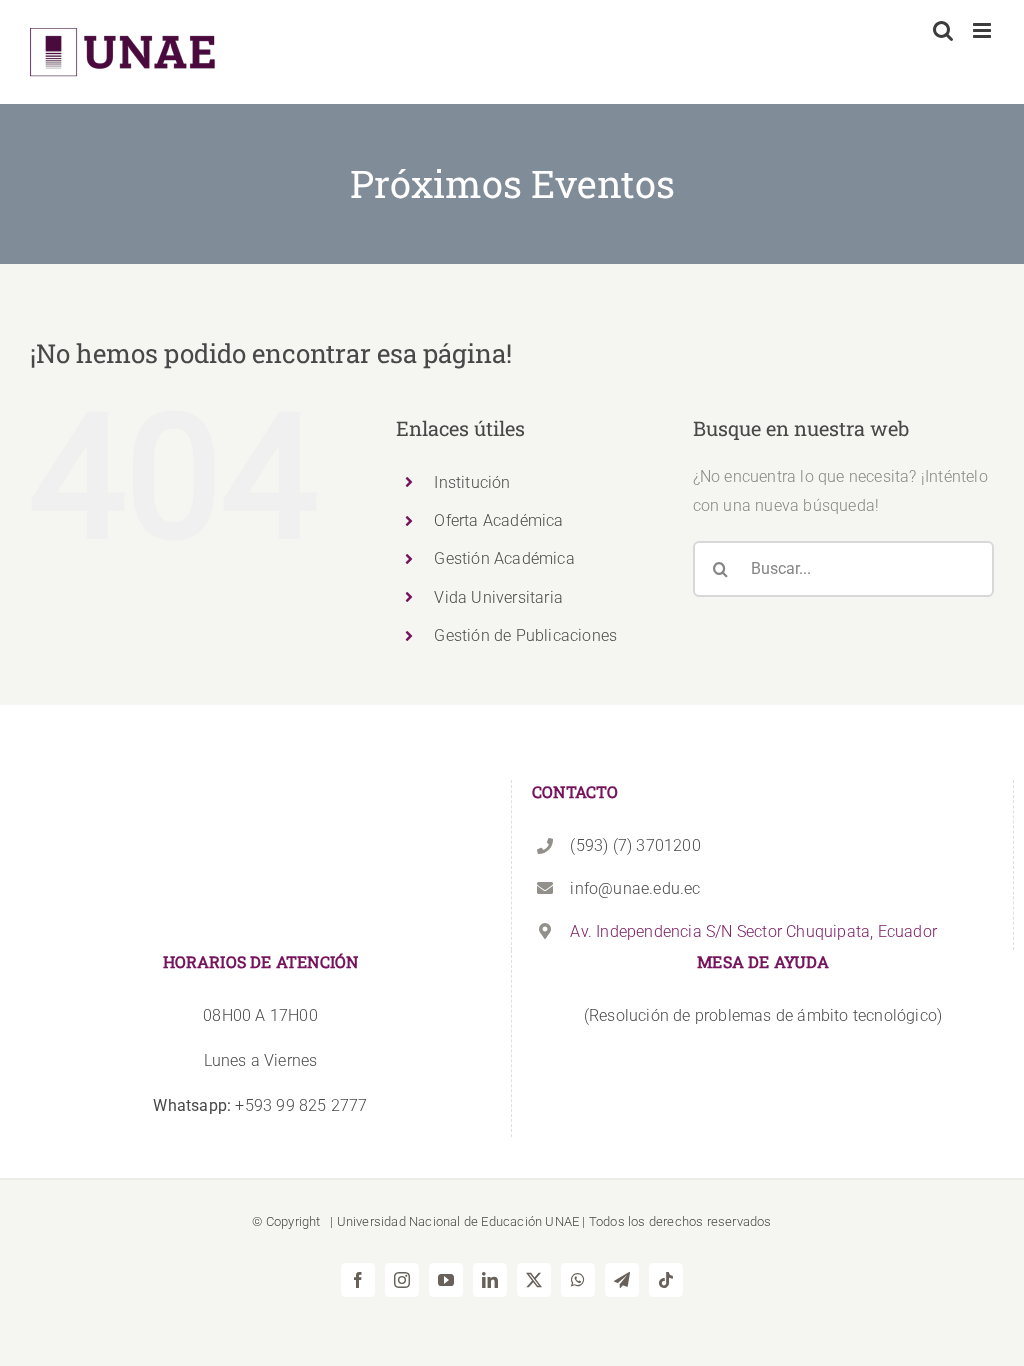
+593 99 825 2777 (260, 1105)
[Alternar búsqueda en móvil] (943, 30)
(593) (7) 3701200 (635, 845)
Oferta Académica (498, 520)
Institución (472, 482)
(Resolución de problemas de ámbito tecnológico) (763, 1015)
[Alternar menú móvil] (983, 30)
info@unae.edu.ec (635, 888)
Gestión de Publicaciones (525, 635)
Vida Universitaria (498, 597)
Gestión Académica (504, 558)
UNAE (562, 1221)
